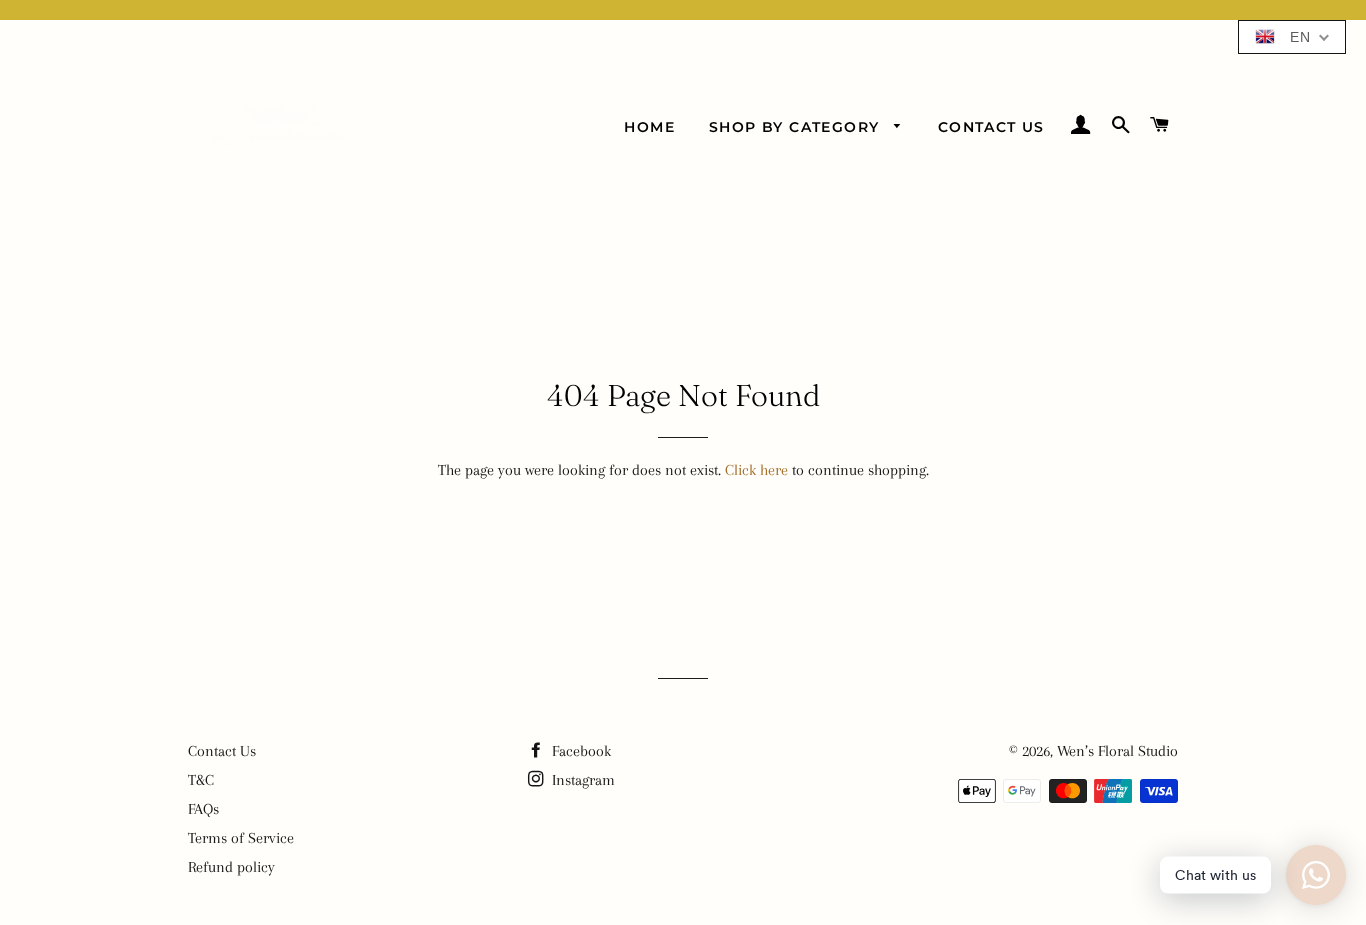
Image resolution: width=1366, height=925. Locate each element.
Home (649, 127)
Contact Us (991, 127)
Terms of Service (241, 838)
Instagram (581, 780)
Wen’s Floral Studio (1117, 751)
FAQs (203, 809)
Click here (756, 470)
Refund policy (231, 867)
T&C (201, 780)
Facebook (579, 751)
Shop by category (797, 127)
